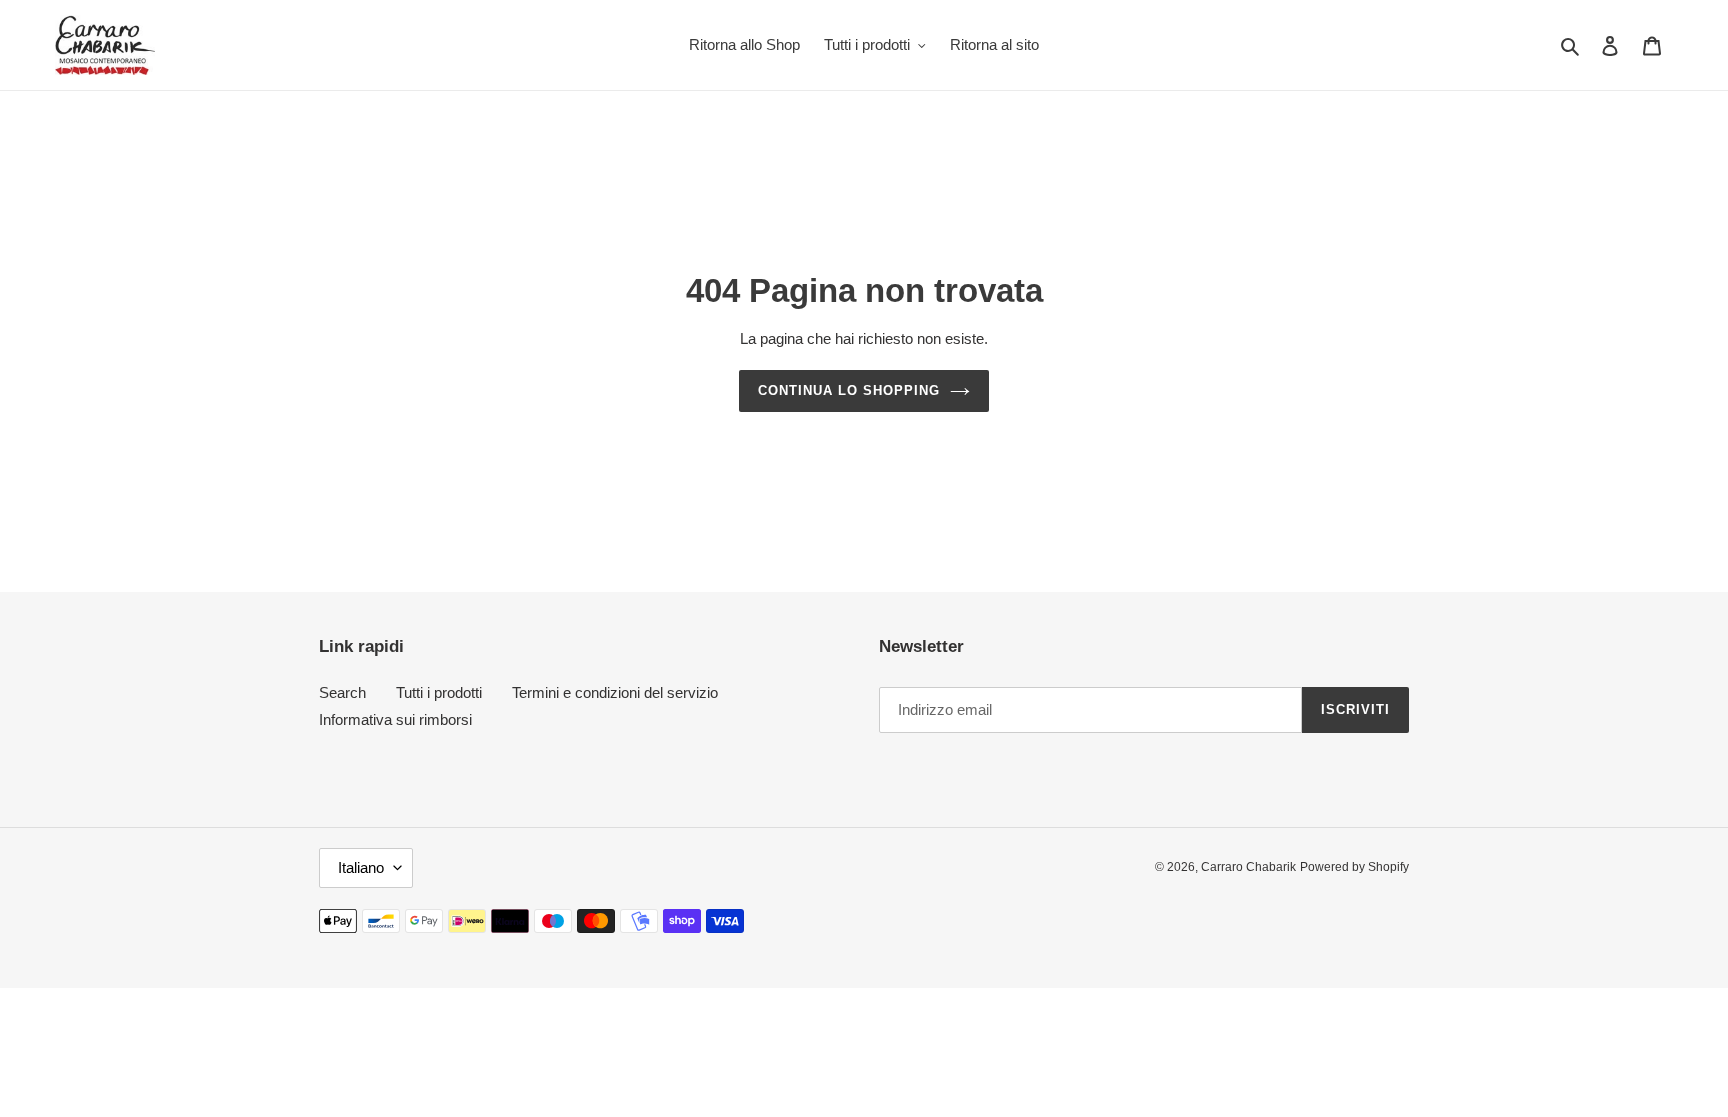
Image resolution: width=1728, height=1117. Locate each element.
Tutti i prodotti (439, 692)
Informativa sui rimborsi (395, 719)
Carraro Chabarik (1248, 867)
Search (342, 692)
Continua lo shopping (849, 390)
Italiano (361, 867)
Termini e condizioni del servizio (615, 692)
